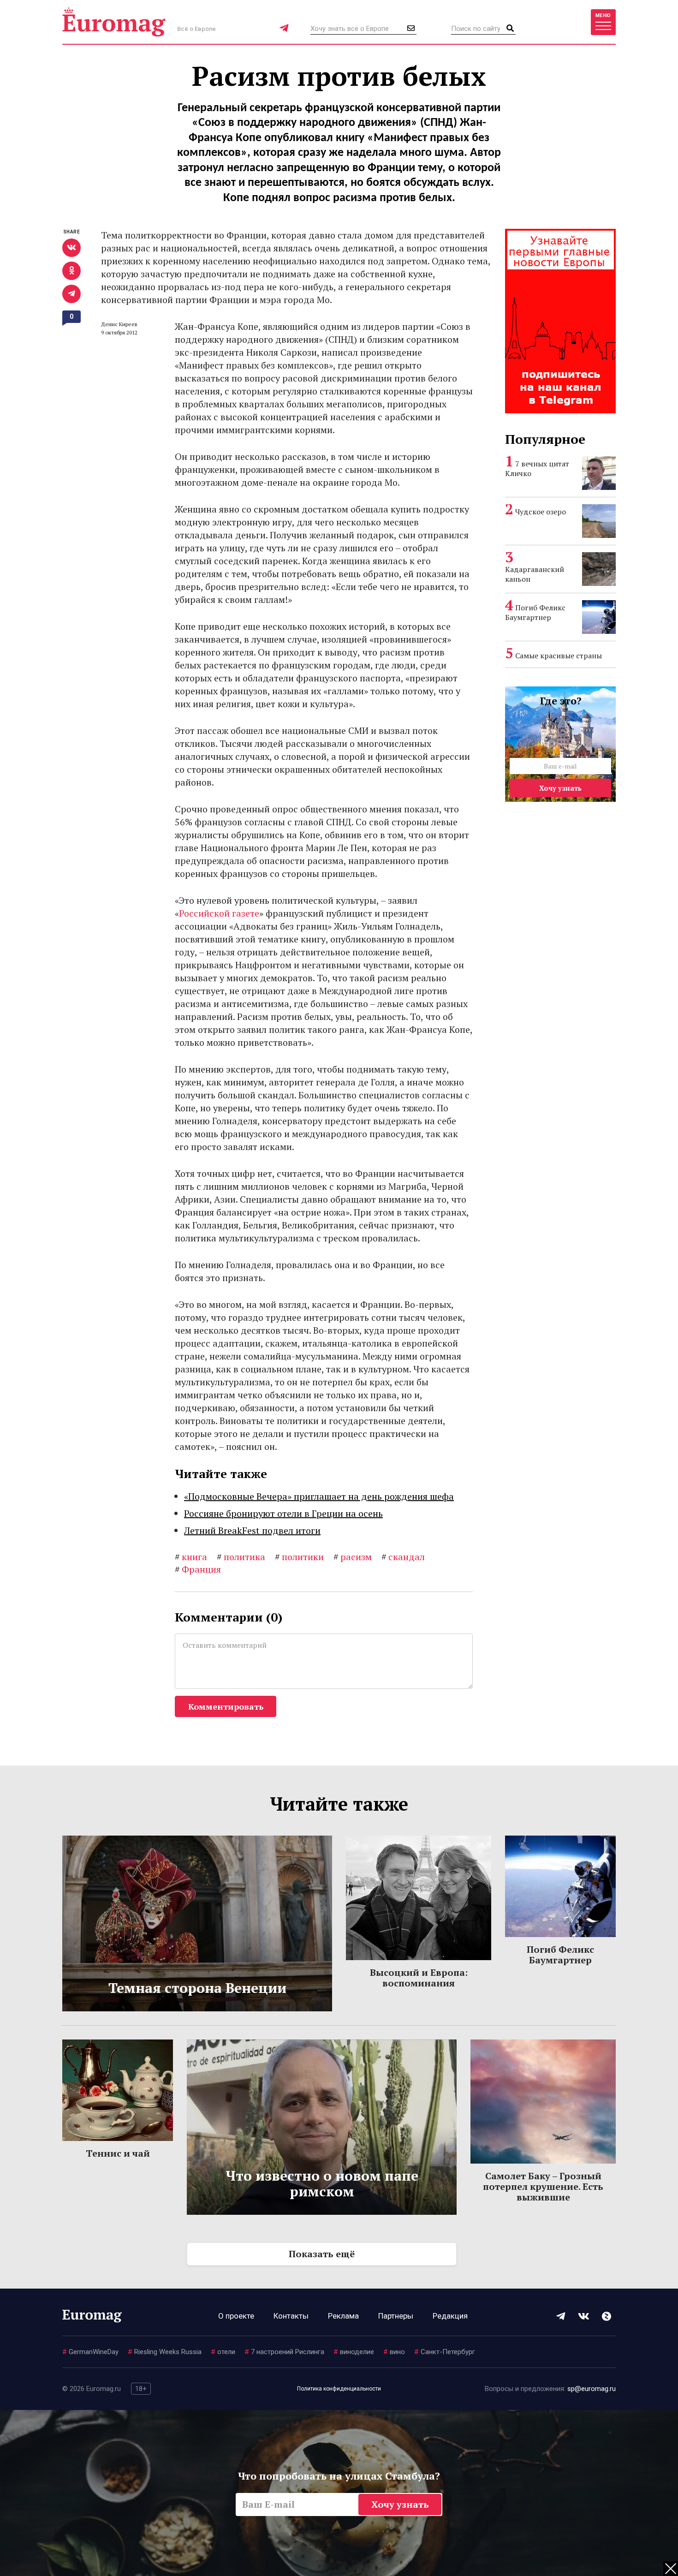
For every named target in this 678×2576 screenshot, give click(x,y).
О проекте (236, 2316)
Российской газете (219, 913)
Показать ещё (322, 2254)
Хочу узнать (560, 788)
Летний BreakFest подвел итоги (252, 1530)
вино (394, 2352)
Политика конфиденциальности (339, 2389)
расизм (353, 1557)
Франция (198, 1569)
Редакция (450, 2316)
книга (191, 1557)
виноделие (354, 2352)
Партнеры (396, 2316)
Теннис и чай (118, 2153)
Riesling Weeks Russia (165, 2352)
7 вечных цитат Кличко (537, 468)
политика (241, 1557)
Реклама (343, 2316)
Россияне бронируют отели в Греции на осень (283, 1513)
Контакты (291, 2316)
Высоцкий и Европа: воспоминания (419, 1978)
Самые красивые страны (559, 656)
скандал (403, 1557)
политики (299, 1557)
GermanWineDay (90, 2352)
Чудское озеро (541, 512)
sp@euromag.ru (592, 2389)
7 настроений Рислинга (284, 2352)
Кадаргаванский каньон (535, 574)
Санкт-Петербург (445, 2352)
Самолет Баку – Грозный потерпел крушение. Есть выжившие (543, 2186)
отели (223, 2352)
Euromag (114, 22)
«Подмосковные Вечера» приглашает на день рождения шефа (319, 1496)
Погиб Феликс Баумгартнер (535, 612)
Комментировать (226, 1706)
